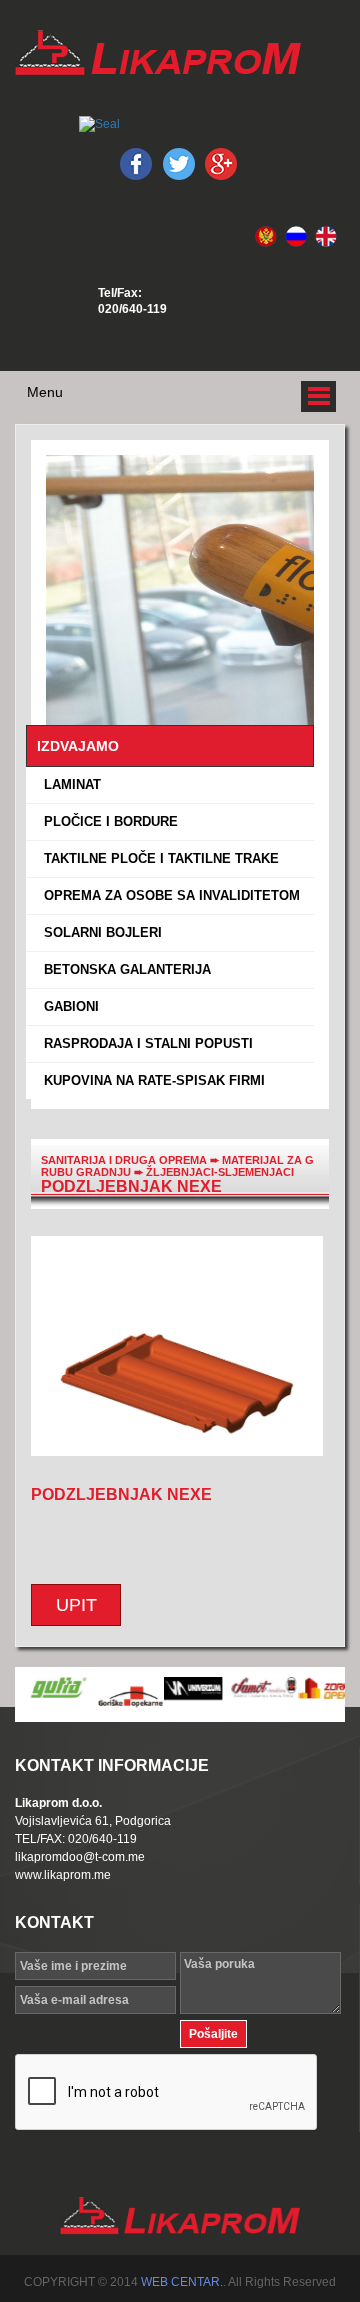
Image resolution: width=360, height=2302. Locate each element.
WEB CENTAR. (182, 2282)
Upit (76, 1605)
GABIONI (67, 1006)
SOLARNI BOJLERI (99, 932)
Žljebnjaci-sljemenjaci (220, 1172)
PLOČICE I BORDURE (107, 821)
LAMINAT (68, 784)
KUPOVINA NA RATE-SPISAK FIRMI (150, 1080)
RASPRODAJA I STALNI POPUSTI (144, 1043)
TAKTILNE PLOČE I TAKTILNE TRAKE (157, 858)
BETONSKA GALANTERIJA (123, 969)
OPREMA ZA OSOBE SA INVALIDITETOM (168, 895)
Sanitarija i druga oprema (124, 1160)
